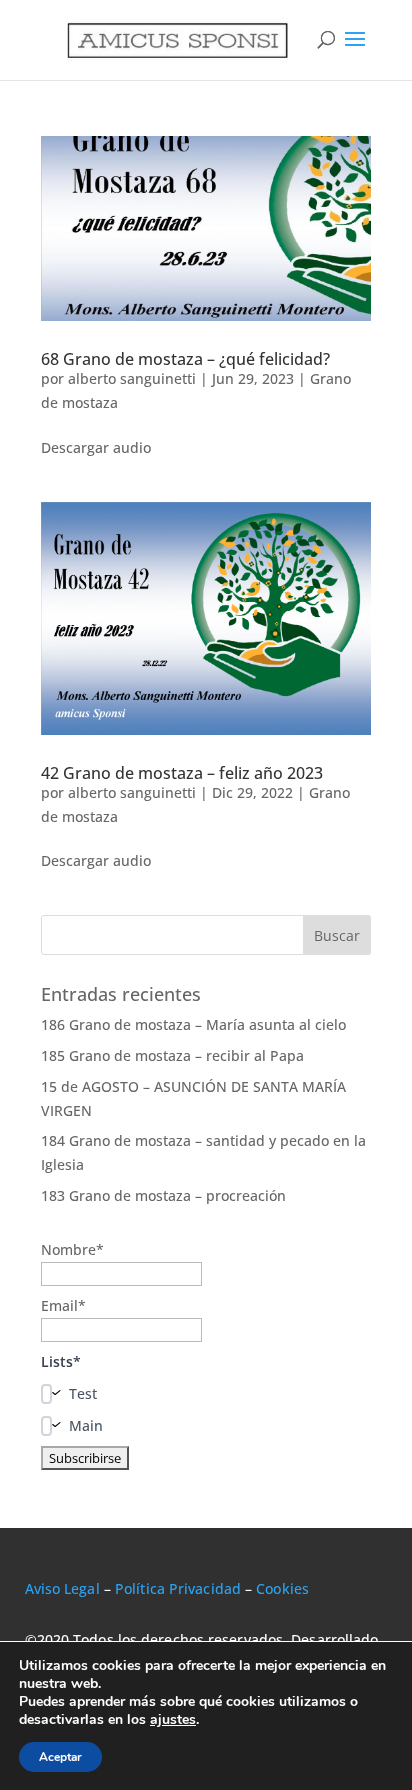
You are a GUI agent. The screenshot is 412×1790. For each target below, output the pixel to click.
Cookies (282, 1588)
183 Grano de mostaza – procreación (163, 1195)
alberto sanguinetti (132, 378)
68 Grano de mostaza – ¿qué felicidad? (185, 359)
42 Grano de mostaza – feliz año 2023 (182, 773)
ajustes (173, 1720)
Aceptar (60, 1757)
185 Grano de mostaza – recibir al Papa (172, 1055)
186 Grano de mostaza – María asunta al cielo (193, 1024)
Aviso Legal (62, 1588)
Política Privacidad (178, 1588)
